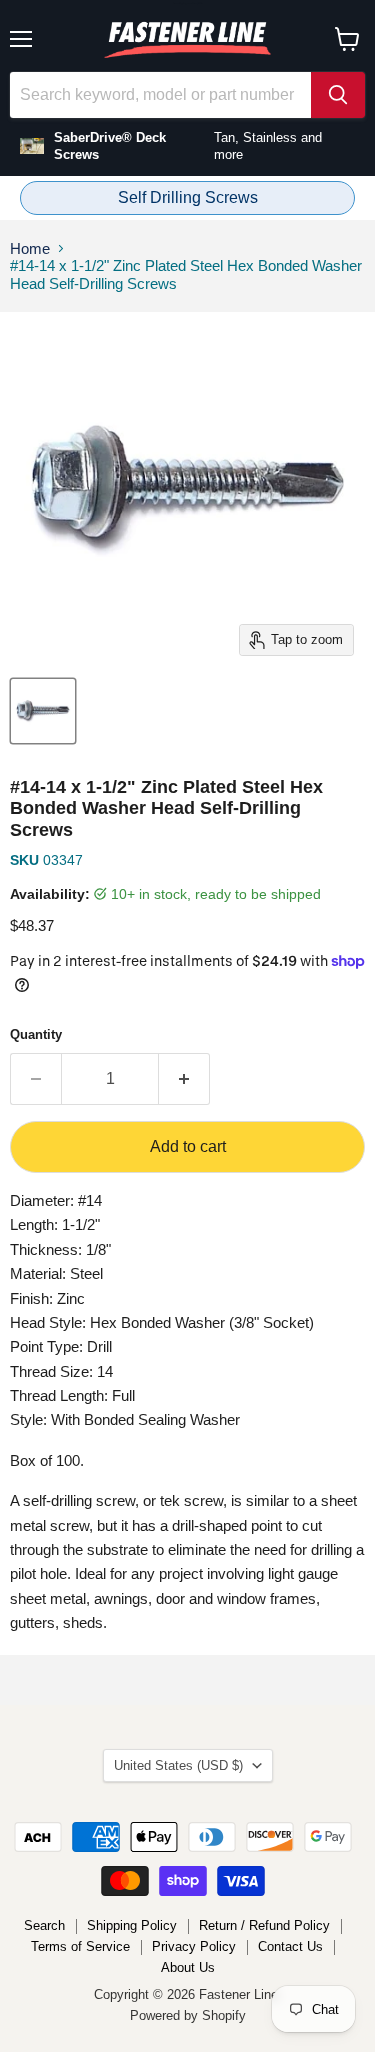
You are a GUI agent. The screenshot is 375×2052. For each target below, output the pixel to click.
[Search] (338, 95)
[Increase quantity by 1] (184, 1079)
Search (44, 1925)
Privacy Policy (194, 1946)
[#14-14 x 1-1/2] (43, 711)
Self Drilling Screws (188, 197)
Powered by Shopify (188, 2015)
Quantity (36, 1034)
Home (30, 248)
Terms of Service (80, 1946)
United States (178, 1765)
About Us (188, 1967)
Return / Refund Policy (264, 1925)
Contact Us (290, 1946)
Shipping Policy (132, 1925)
